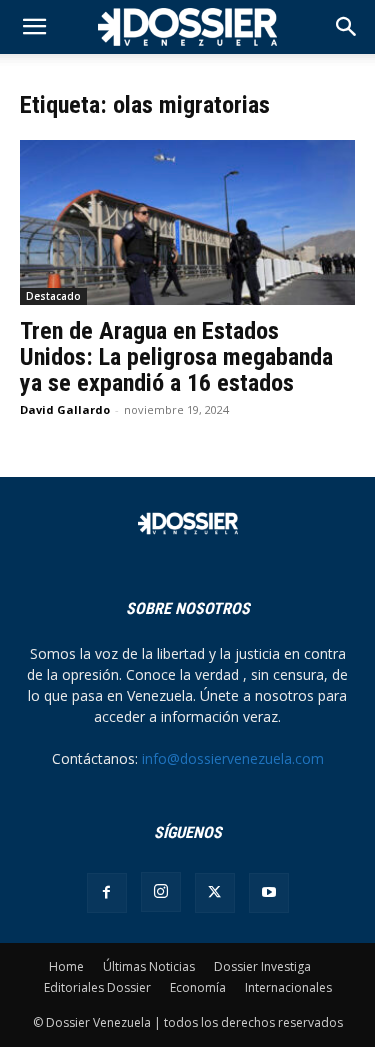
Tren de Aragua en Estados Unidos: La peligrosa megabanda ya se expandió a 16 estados (176, 357)
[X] (215, 893)
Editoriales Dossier (97, 987)
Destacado (53, 296)
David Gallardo (65, 409)
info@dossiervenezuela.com (233, 758)
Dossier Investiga (262, 966)
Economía (198, 987)
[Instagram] (161, 892)
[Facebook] (107, 893)
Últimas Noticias (149, 966)
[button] (347, 27)
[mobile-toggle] (34, 27)
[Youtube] (269, 893)
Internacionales (288, 987)
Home (66, 966)
